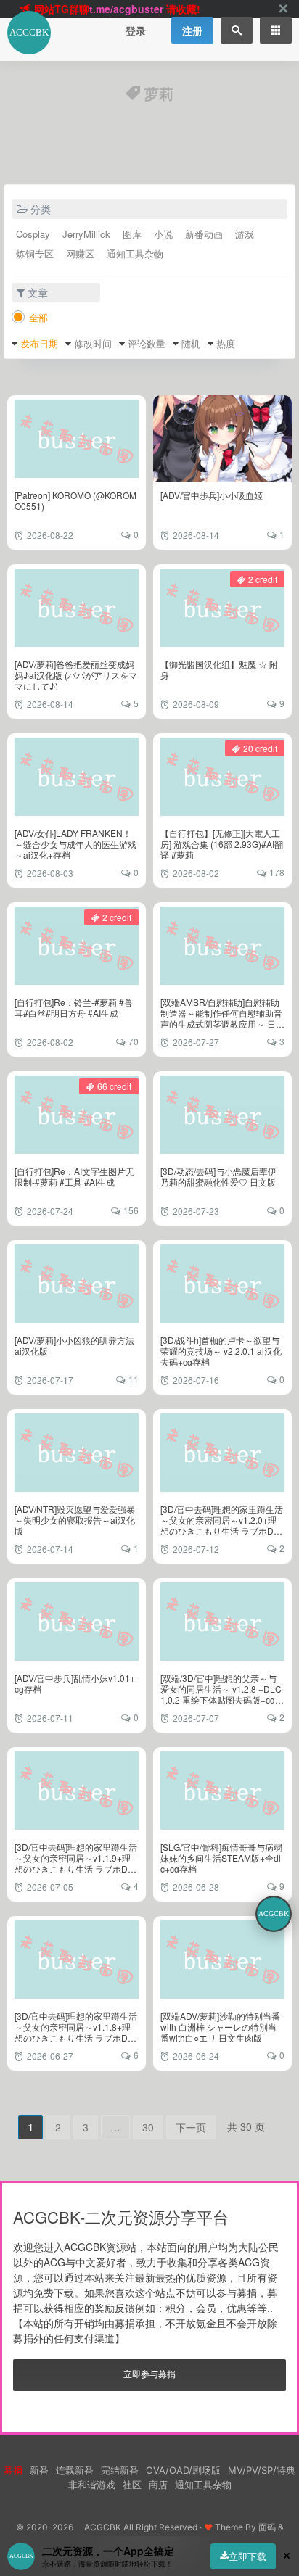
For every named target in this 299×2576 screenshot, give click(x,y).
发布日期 (39, 343)
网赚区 (80, 253)
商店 (158, 2485)
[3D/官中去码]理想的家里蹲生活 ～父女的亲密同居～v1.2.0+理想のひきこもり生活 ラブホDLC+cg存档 (222, 1525)
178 (277, 872)
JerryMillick (86, 234)
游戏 (245, 234)
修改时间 (93, 343)
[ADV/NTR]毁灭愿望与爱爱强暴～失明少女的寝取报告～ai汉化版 (75, 1520)
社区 (132, 2485)
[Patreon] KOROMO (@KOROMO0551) (75, 500)
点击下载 (139, 10)
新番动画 (204, 234)
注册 (192, 30)
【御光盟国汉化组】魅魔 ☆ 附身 (219, 669)
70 (134, 1041)
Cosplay (33, 234)
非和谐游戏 (92, 2485)
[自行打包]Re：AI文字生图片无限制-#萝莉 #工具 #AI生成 (74, 1176)
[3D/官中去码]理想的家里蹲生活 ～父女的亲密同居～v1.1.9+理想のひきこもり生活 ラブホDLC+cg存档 (76, 1863)
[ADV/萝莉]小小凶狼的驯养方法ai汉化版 (74, 1345)
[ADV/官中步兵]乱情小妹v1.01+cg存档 (75, 1683)
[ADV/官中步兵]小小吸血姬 (212, 495)
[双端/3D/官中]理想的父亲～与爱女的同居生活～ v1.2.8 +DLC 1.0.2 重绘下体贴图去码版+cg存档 (222, 1694)
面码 (267, 2527)
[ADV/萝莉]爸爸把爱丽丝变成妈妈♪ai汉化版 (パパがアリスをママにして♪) (76, 675)
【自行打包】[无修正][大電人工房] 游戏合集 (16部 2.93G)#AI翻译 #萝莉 (222, 844)
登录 (136, 30)
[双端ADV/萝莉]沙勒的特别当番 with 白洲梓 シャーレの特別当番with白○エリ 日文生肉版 (220, 2027)
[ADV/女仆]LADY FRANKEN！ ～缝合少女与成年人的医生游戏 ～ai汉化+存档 (75, 844)
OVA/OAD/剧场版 (183, 2470)
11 (134, 1379)
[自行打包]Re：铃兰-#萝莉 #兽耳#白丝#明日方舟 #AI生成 (74, 1007)
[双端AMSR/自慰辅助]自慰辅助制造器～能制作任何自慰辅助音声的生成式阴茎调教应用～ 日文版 (222, 1018)
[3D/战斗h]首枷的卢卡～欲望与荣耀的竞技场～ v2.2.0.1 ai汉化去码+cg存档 (221, 1351)
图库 (132, 234)
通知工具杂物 (135, 253)
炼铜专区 (35, 253)
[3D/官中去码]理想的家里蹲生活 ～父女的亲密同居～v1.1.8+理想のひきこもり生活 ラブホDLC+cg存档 (76, 2032)
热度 (226, 343)
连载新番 (75, 2470)
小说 (163, 234)
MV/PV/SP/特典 (262, 2470)
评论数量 (147, 343)
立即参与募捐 (149, 2373)
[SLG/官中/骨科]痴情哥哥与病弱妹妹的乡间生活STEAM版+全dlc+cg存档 (221, 1858)
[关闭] (283, 9)
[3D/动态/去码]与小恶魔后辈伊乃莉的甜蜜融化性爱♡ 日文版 (218, 1176)
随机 (191, 343)
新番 (39, 2470)
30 (148, 2127)
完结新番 (120, 2470)
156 (131, 1210)
